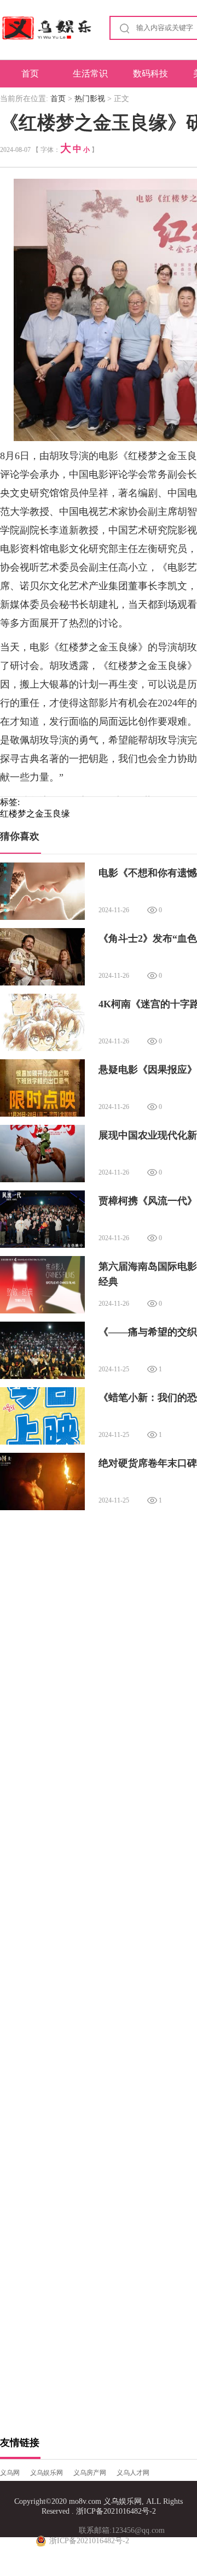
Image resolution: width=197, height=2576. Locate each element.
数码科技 (150, 74)
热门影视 (90, 99)
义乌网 (10, 2473)
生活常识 (90, 74)
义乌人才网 (133, 2473)
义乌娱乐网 (47, 2473)
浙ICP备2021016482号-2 (116, 2511)
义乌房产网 (90, 2473)
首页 (30, 74)
